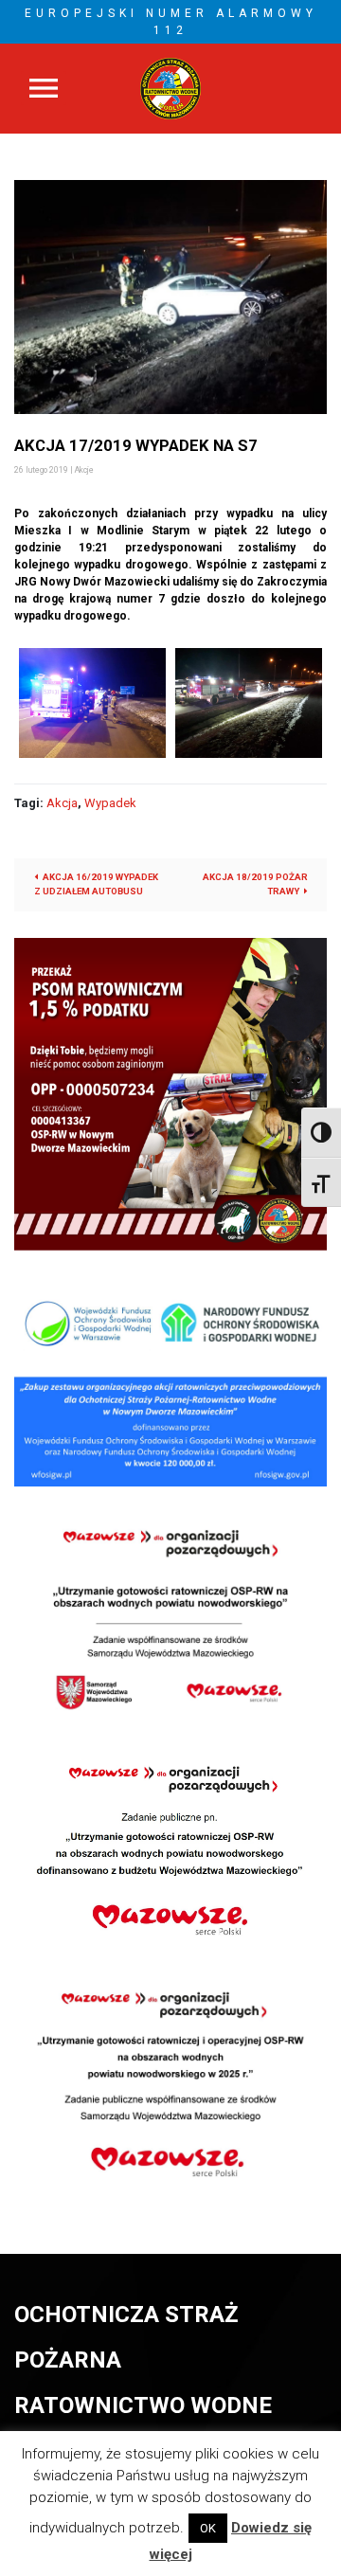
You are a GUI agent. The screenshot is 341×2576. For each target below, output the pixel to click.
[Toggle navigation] (44, 88)
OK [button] (208, 2528)
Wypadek (110, 803)
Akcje (84, 470)
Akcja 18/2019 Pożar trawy (255, 883)
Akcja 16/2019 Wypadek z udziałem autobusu (96, 883)
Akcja (62, 803)
